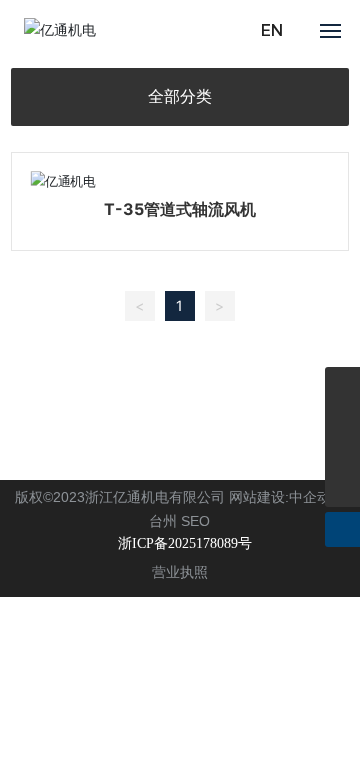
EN (272, 30)
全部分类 (180, 96)
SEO (195, 521)
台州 (163, 521)
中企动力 (317, 497)
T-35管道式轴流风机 (180, 209)
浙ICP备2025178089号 (185, 543)
